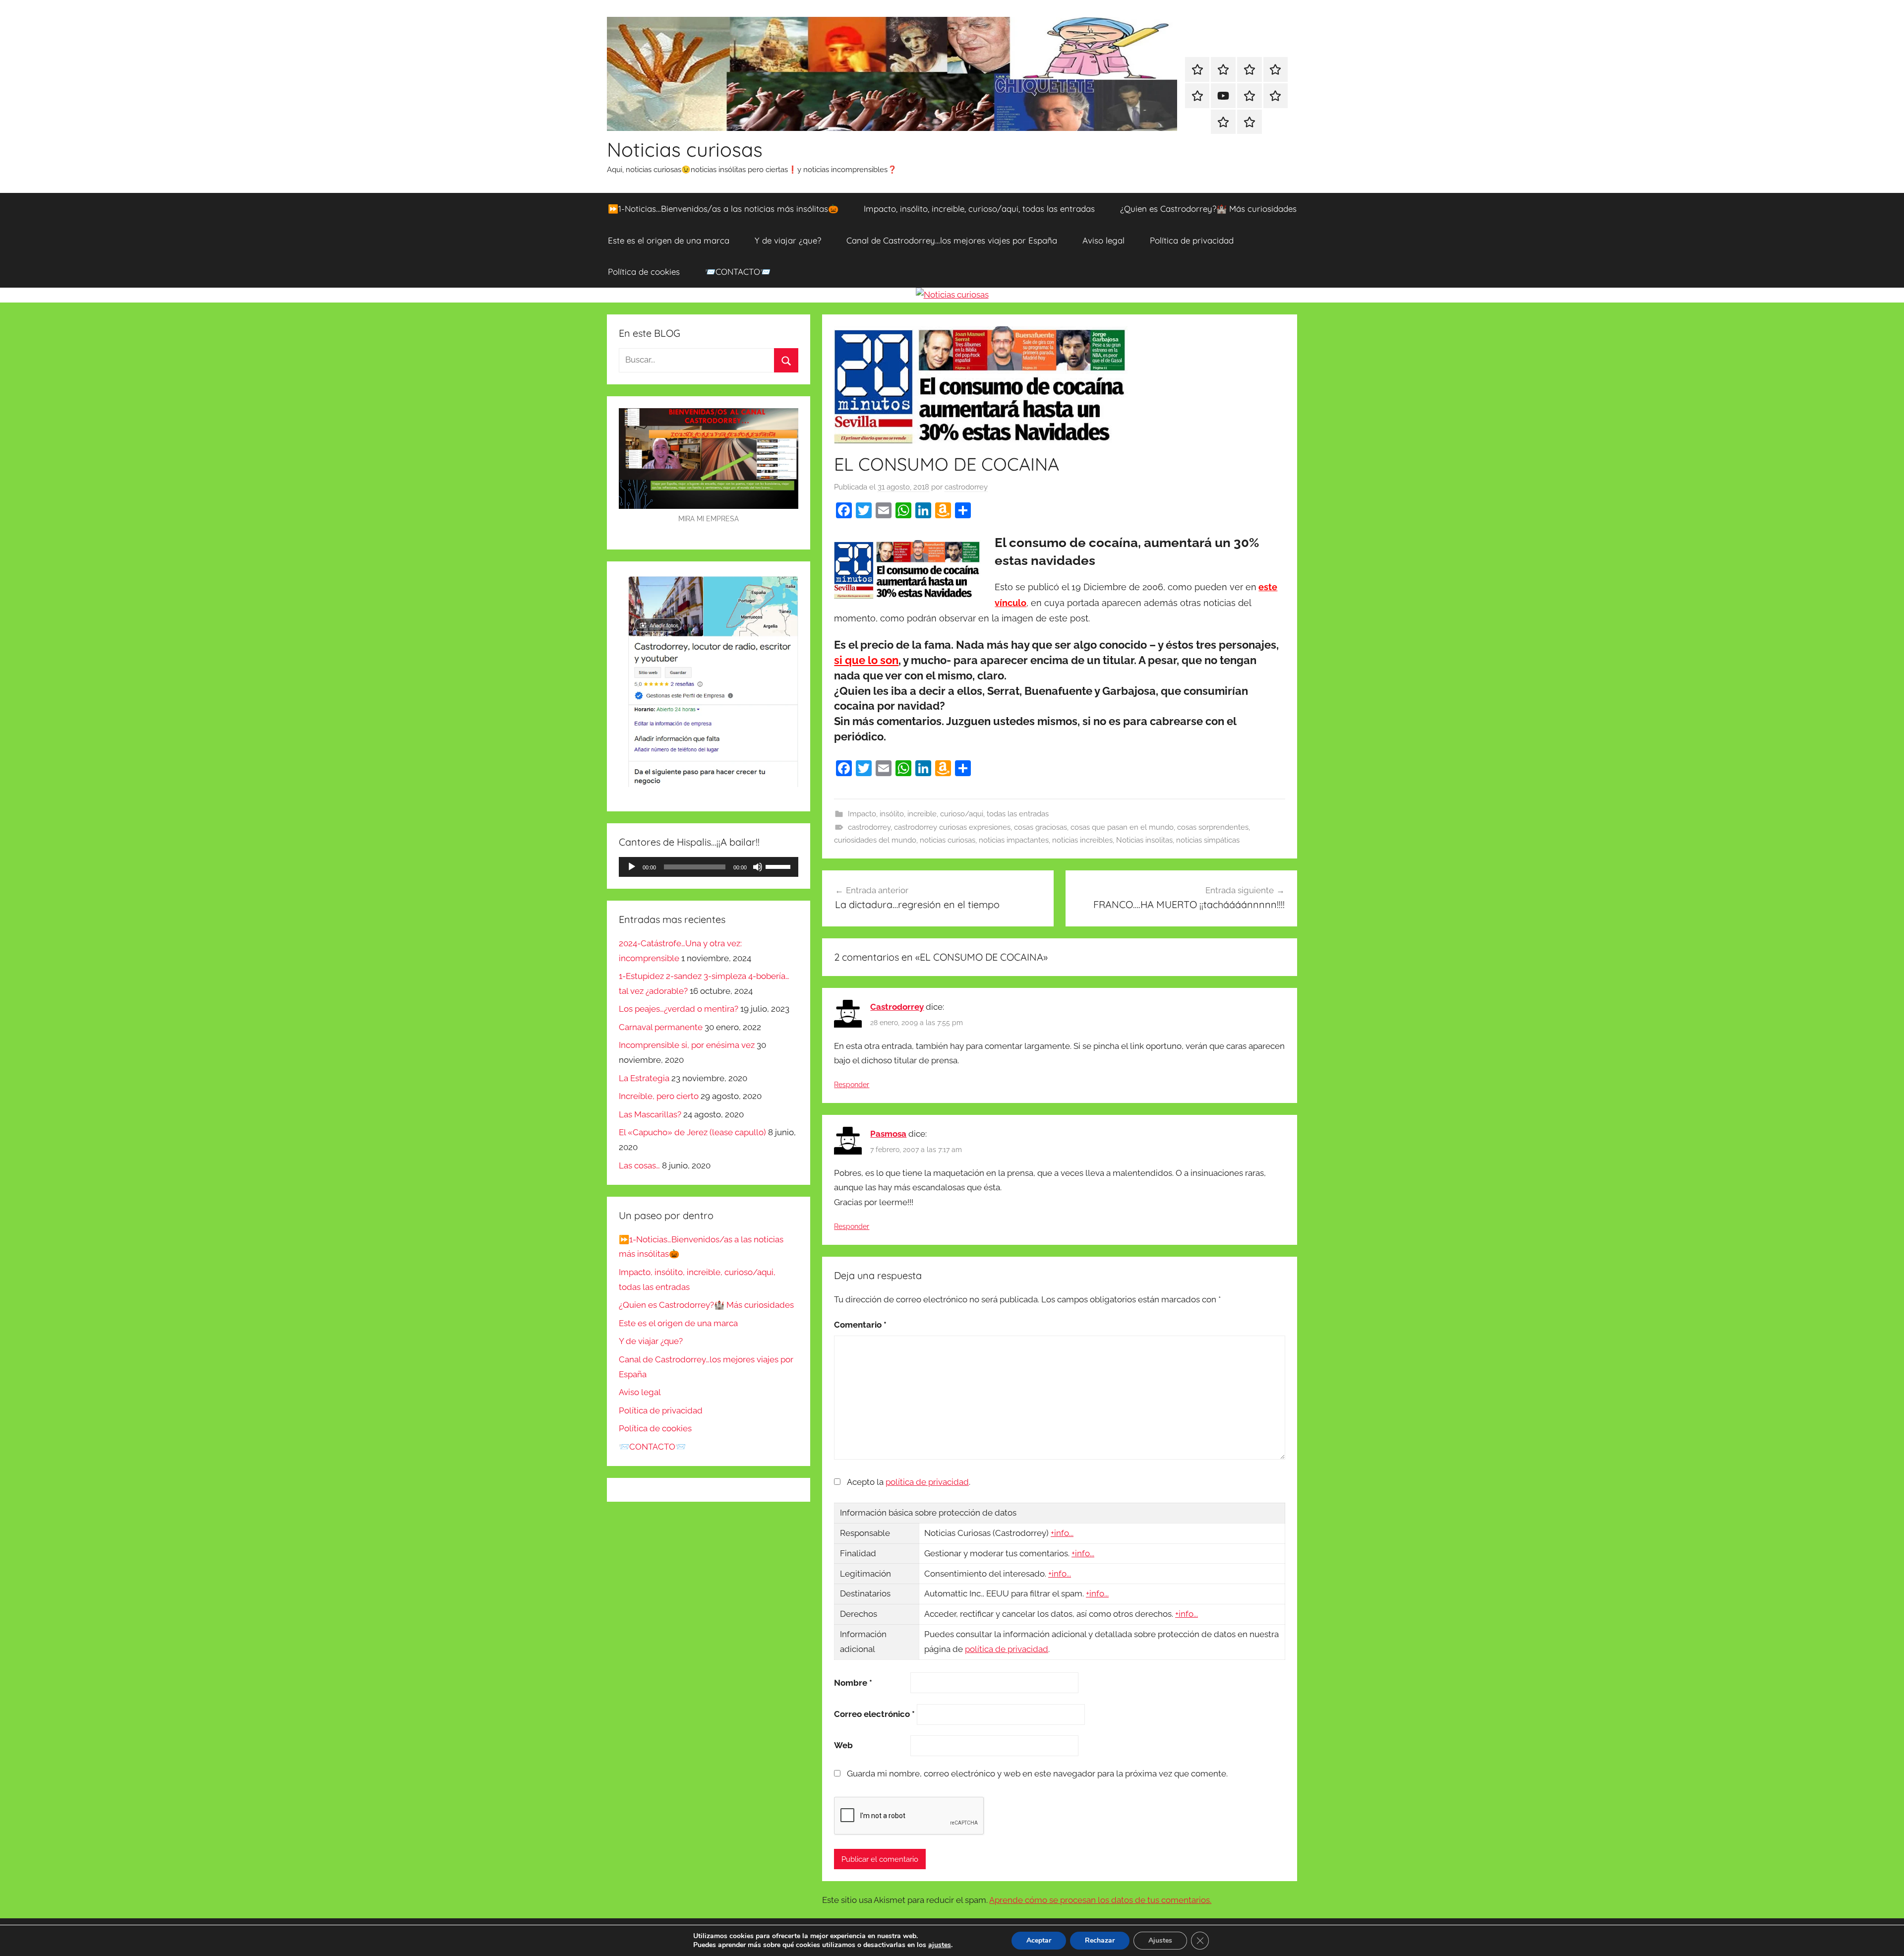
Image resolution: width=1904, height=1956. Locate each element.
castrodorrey (966, 487)
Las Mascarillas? (650, 1114)
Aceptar (1039, 1940)
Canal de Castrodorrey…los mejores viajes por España (952, 240)
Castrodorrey (897, 1007)
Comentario (860, 1325)
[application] (709, 867)
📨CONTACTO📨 (738, 272)
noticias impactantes (1014, 840)
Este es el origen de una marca (669, 240)
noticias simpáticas (1208, 840)
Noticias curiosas (685, 149)
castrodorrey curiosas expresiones (952, 827)
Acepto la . (909, 1482)
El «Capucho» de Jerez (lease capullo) (692, 1132)
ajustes (940, 1945)
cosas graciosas (1041, 827)
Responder (852, 1085)
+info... (1062, 1533)
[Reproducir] (632, 867)
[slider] (779, 866)
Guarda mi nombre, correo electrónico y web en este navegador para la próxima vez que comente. (1037, 1773)
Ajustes (1160, 1940)
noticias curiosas (948, 840)
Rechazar (1100, 1940)
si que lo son (866, 660)
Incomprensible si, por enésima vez (687, 1045)
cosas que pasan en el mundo (1122, 827)
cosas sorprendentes (1213, 827)
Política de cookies (644, 272)
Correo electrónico (874, 1714)
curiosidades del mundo (875, 840)
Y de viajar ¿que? (788, 240)
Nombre (853, 1683)
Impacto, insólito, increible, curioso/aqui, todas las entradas (979, 209)
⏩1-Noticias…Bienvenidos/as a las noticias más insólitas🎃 (723, 209)
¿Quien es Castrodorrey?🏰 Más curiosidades (1208, 209)
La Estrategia (644, 1078)
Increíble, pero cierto (659, 1096)
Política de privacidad (1192, 240)
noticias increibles (1082, 840)
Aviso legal (1103, 240)
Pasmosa (888, 1134)
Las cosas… (639, 1165)
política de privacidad (927, 1482)
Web (843, 1745)
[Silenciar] (758, 867)
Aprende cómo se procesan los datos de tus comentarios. (1100, 1900)
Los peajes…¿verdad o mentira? (679, 1009)
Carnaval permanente (661, 1027)
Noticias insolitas (1144, 840)
